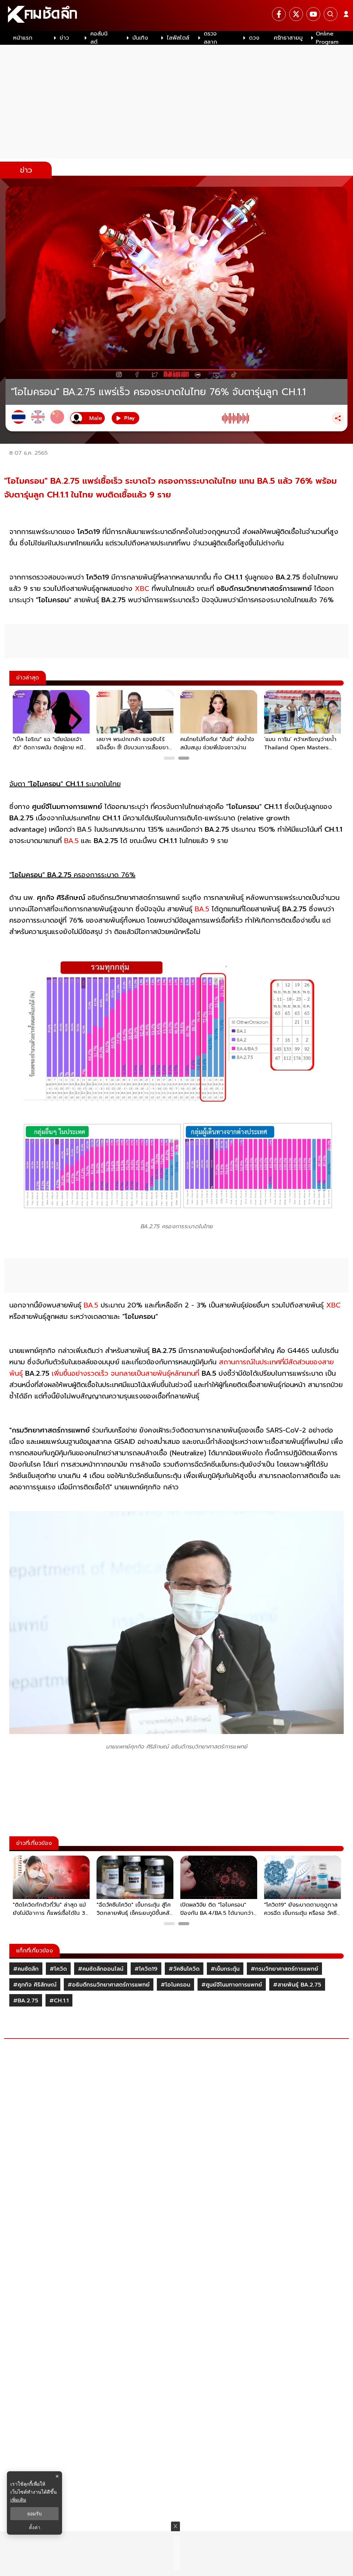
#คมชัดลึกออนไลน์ (101, 1969)
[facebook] (279, 14)
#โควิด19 (146, 1969)
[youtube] (313, 14)
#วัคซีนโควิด (184, 1969)
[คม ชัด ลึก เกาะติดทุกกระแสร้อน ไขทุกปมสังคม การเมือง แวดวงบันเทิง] (176, 16)
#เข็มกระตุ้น (225, 1969)
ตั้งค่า (35, 2527)
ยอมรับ (34, 2514)
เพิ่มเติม (18, 2500)
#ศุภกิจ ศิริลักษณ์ (35, 1985)
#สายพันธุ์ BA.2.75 (297, 1985)
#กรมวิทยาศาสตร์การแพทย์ (284, 1969)
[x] (296, 14)
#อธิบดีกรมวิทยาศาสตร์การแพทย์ (109, 1985)
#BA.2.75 (26, 2001)
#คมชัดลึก (26, 1969)
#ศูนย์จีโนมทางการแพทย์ (232, 1985)
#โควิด (58, 1969)
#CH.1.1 (59, 2001)
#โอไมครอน (175, 1985)
